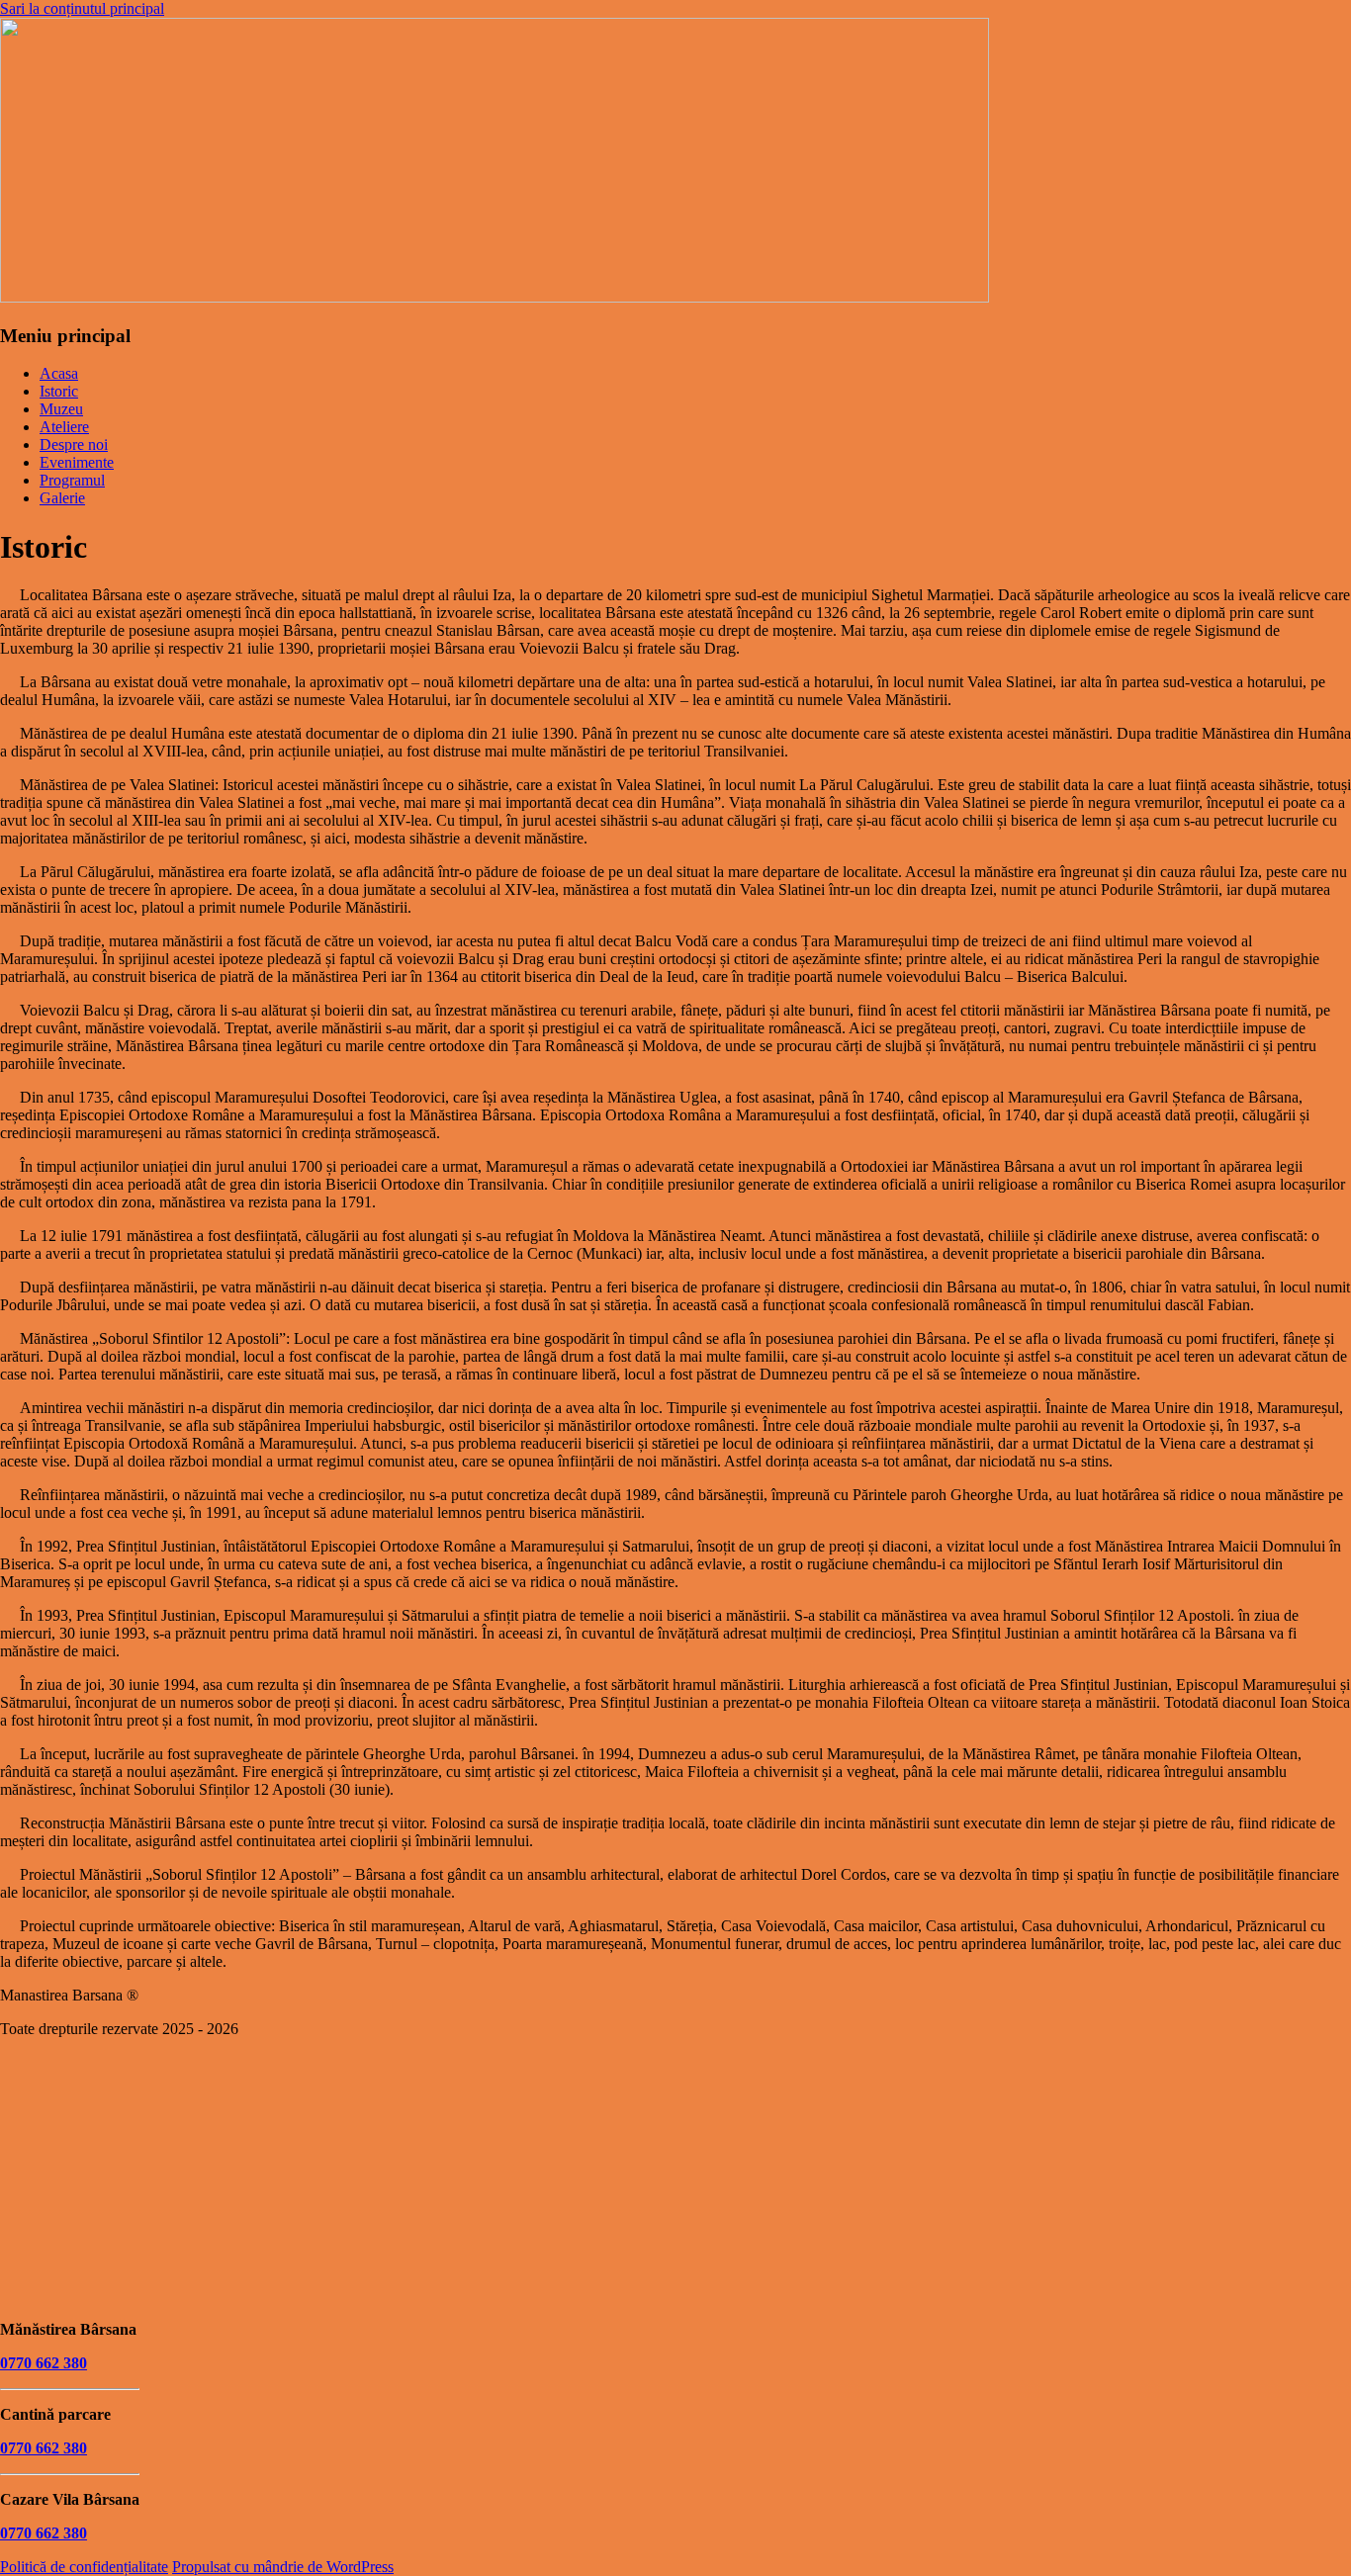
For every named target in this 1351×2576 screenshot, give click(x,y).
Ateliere (64, 427)
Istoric (59, 391)
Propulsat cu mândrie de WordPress (283, 2567)
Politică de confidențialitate (84, 2567)
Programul (72, 480)
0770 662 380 (44, 2363)
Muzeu (61, 409)
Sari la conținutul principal (82, 8)
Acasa (59, 373)
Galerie (62, 498)
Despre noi (74, 444)
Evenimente (77, 462)
